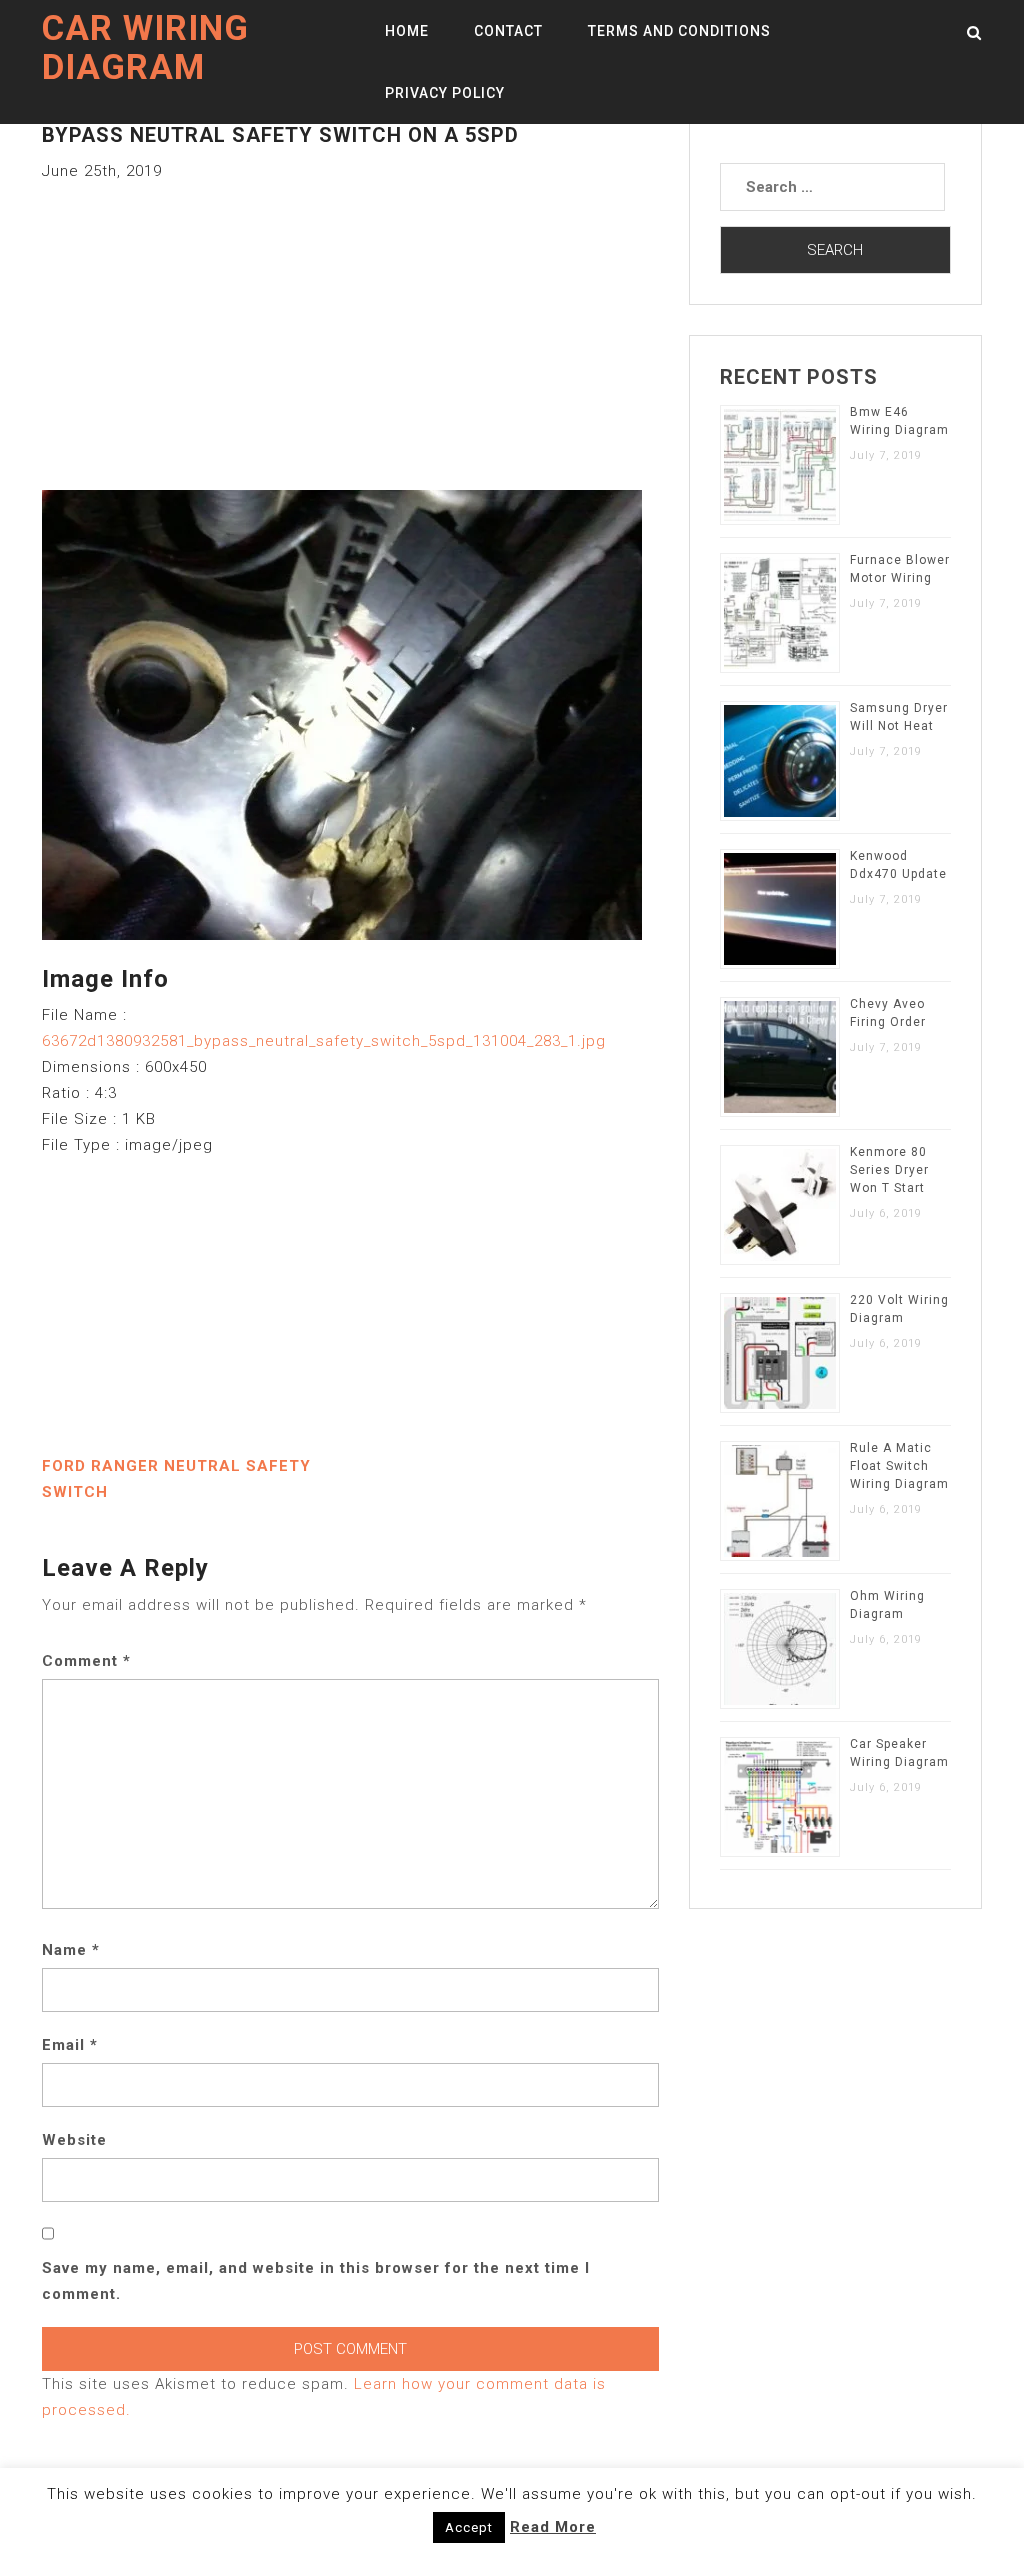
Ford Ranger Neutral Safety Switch (176, 1479)
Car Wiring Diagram (145, 48)
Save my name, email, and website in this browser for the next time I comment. (316, 2281)
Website (74, 2140)
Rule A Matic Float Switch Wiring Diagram (899, 1466)
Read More (553, 2527)
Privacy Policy (445, 93)
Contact (508, 31)
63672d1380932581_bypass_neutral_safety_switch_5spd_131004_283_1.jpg (324, 1041)
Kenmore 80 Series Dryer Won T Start (889, 1170)
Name (71, 1950)
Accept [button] (469, 2527)
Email (70, 2045)
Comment (86, 1661)
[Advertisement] (350, 324)
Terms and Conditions (679, 31)
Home (407, 31)
